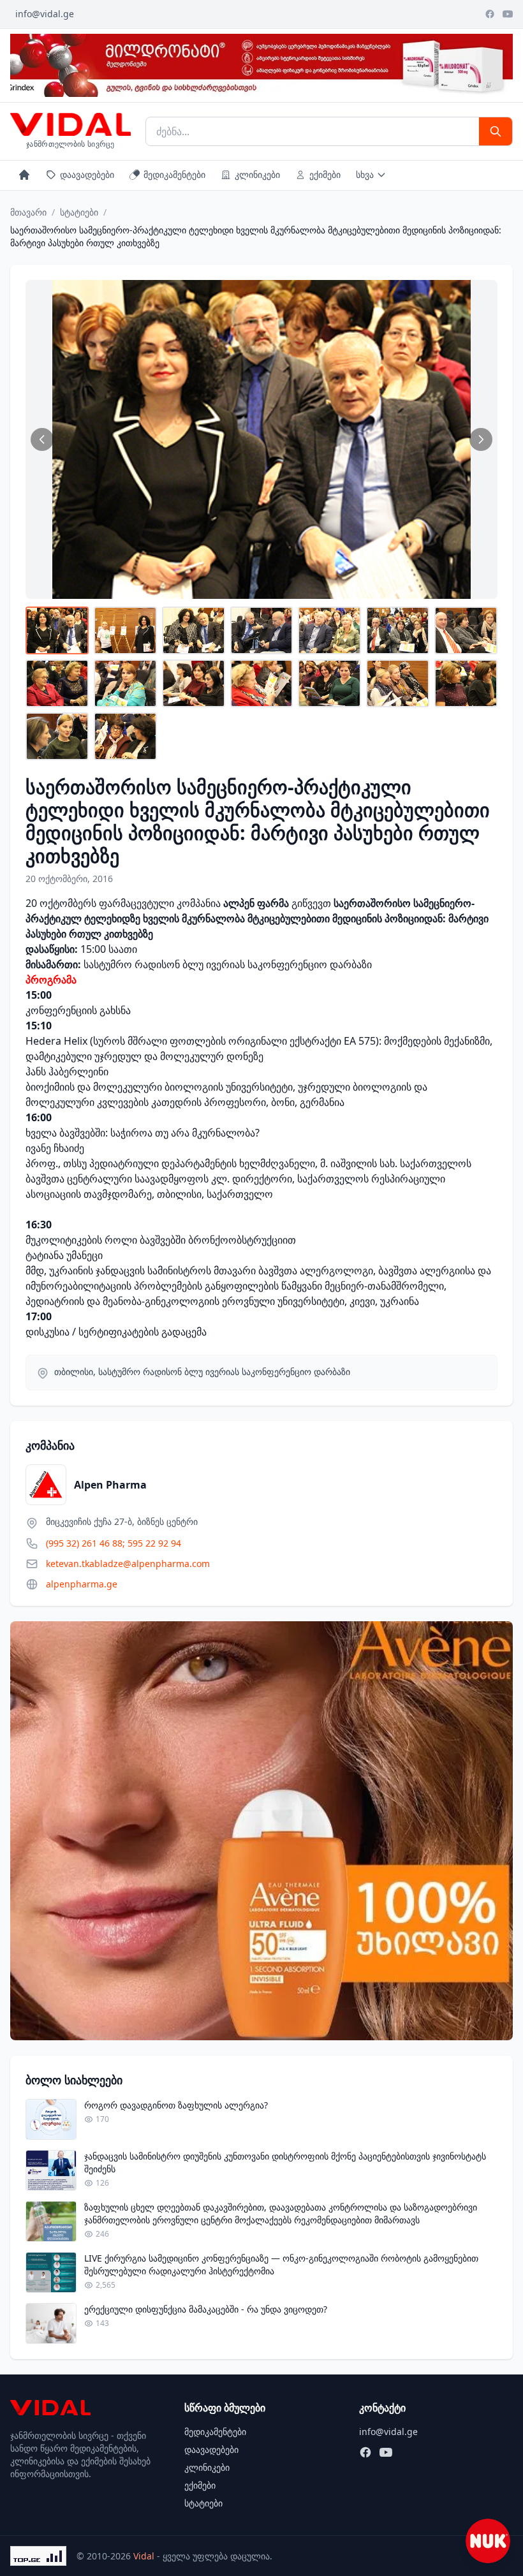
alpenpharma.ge (82, 1584)
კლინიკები (257, 174)
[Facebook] (490, 14)
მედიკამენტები (174, 174)
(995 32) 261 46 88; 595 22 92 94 (114, 1543)
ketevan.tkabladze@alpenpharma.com (128, 1564)
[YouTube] (508, 14)
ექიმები (325, 174)
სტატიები (79, 212)
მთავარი (28, 212)
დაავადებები (87, 174)
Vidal (144, 2556)
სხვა (365, 174)
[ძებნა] (496, 131)
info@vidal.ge (45, 14)
